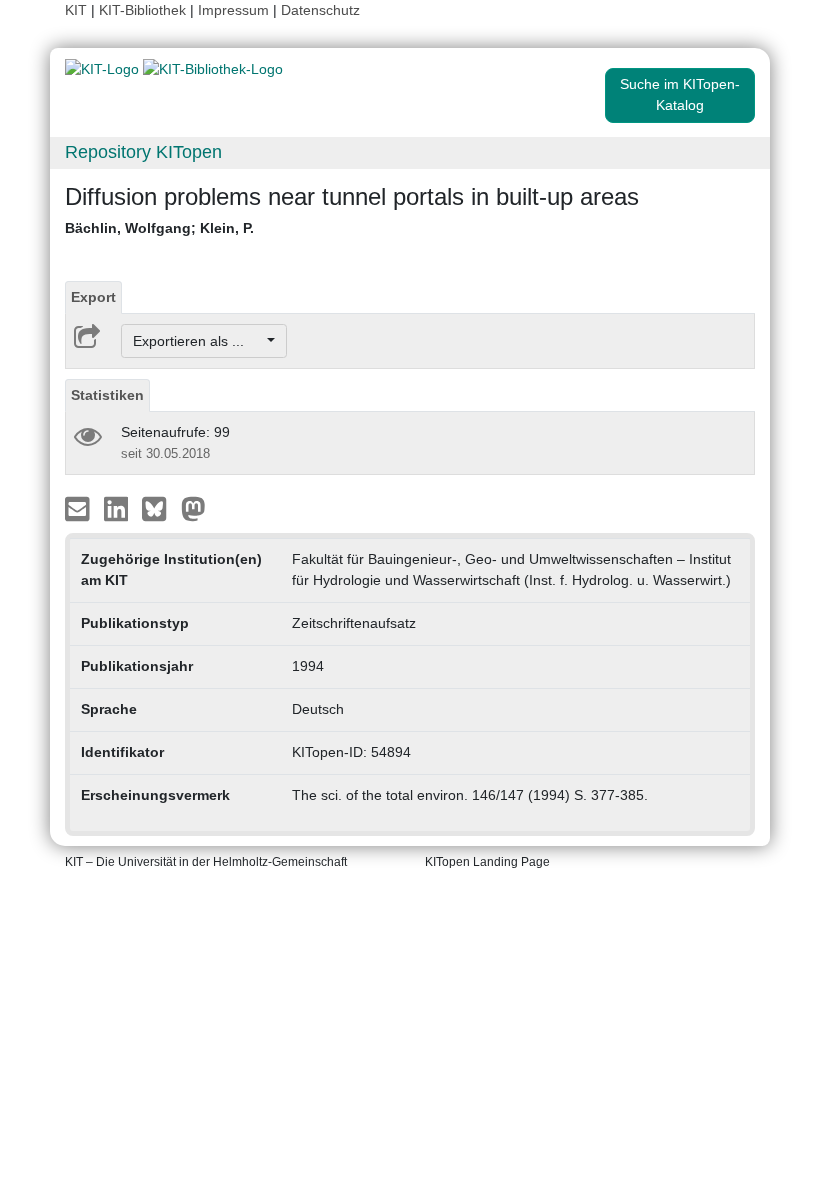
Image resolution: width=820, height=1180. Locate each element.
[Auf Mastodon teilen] (193, 508)
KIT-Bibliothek (144, 10)
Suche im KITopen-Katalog (680, 94)
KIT (76, 10)
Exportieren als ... (198, 341)
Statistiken (107, 395)
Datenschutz (320, 10)
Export (93, 297)
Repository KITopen (143, 152)
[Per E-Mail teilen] (79, 508)
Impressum (233, 10)
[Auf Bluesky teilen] (159, 508)
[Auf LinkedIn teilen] (118, 508)
